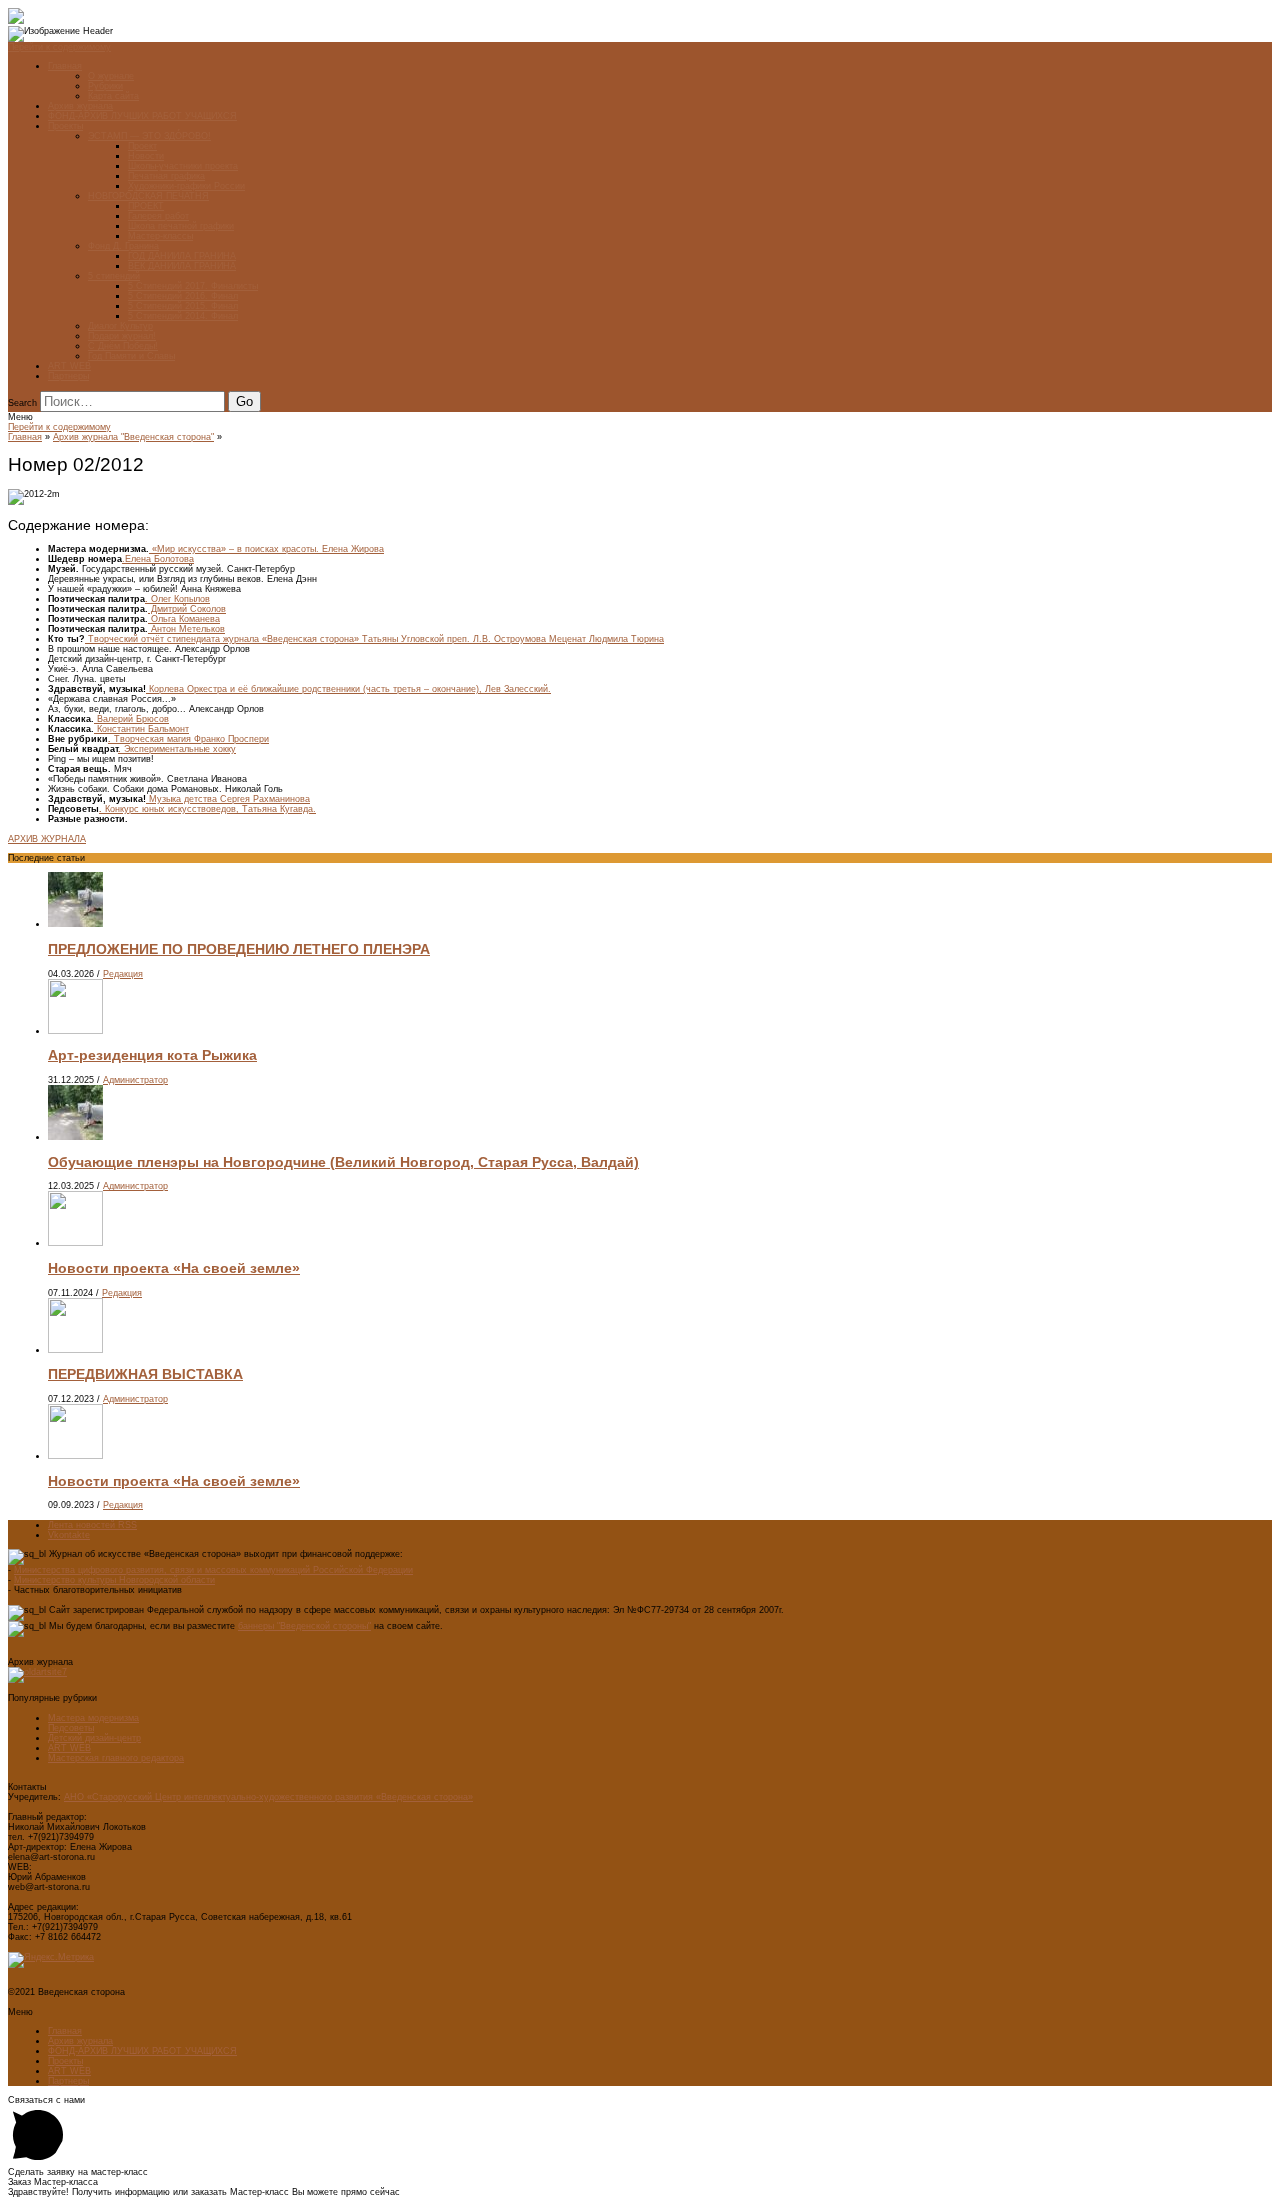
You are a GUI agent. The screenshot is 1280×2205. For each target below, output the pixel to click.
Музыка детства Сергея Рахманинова (228, 799)
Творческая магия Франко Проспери (188, 739)
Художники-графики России (186, 186)
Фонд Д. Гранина (123, 246)
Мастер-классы (160, 236)
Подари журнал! (122, 336)
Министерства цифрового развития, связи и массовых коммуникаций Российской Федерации (213, 1570)
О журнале (111, 76)
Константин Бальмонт (141, 729)
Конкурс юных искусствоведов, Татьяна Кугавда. (207, 809)
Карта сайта (113, 96)
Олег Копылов (177, 599)
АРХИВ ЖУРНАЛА (47, 839)
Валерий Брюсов (131, 719)
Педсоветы (71, 1728)
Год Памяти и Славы (131, 356)
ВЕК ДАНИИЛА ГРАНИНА (182, 266)
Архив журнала (80, 106)
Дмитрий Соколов (187, 609)
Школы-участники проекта (183, 166)
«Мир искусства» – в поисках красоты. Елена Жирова (266, 549)
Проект (142, 146)
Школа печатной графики (181, 226)
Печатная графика (166, 176)
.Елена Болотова (158, 559)
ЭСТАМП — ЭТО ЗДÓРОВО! (149, 136)
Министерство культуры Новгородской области (114, 1580)
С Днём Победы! (123, 346)
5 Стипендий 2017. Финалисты (193, 286)
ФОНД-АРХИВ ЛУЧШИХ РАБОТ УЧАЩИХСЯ (142, 116)
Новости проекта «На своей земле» (174, 1268)
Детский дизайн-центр (94, 1738)
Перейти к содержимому (59, 47)
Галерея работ (158, 216)
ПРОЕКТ (146, 206)
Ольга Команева (184, 619)
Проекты (65, 126)
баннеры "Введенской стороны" (304, 1626)
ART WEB (69, 366)
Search (22, 403)
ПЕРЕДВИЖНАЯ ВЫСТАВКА (145, 1374)
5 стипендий (114, 276)
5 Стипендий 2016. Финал (183, 296)
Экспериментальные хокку (177, 749)
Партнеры (68, 376)
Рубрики (105, 86)
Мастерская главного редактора (116, 1758)
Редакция (123, 974)
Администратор (135, 1080)
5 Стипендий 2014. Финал (183, 316)
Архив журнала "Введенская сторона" (133, 437)
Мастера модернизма (93, 1718)
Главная (65, 66)
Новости (146, 156)
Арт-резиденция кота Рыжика (152, 1055)
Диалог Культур (120, 326)
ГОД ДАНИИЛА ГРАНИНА (182, 256)
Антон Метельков (186, 629)
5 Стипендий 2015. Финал (183, 306)
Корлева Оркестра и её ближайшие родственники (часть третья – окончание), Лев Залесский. (348, 689)
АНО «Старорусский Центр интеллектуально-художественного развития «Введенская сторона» (268, 1797)
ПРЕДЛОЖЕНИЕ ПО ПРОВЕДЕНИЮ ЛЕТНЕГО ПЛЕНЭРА (239, 949)
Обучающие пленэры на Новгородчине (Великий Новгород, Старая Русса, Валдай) (343, 1162)
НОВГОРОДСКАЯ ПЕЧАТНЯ (148, 196)
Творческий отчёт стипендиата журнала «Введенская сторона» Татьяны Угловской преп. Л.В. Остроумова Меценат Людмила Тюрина (374, 639)
